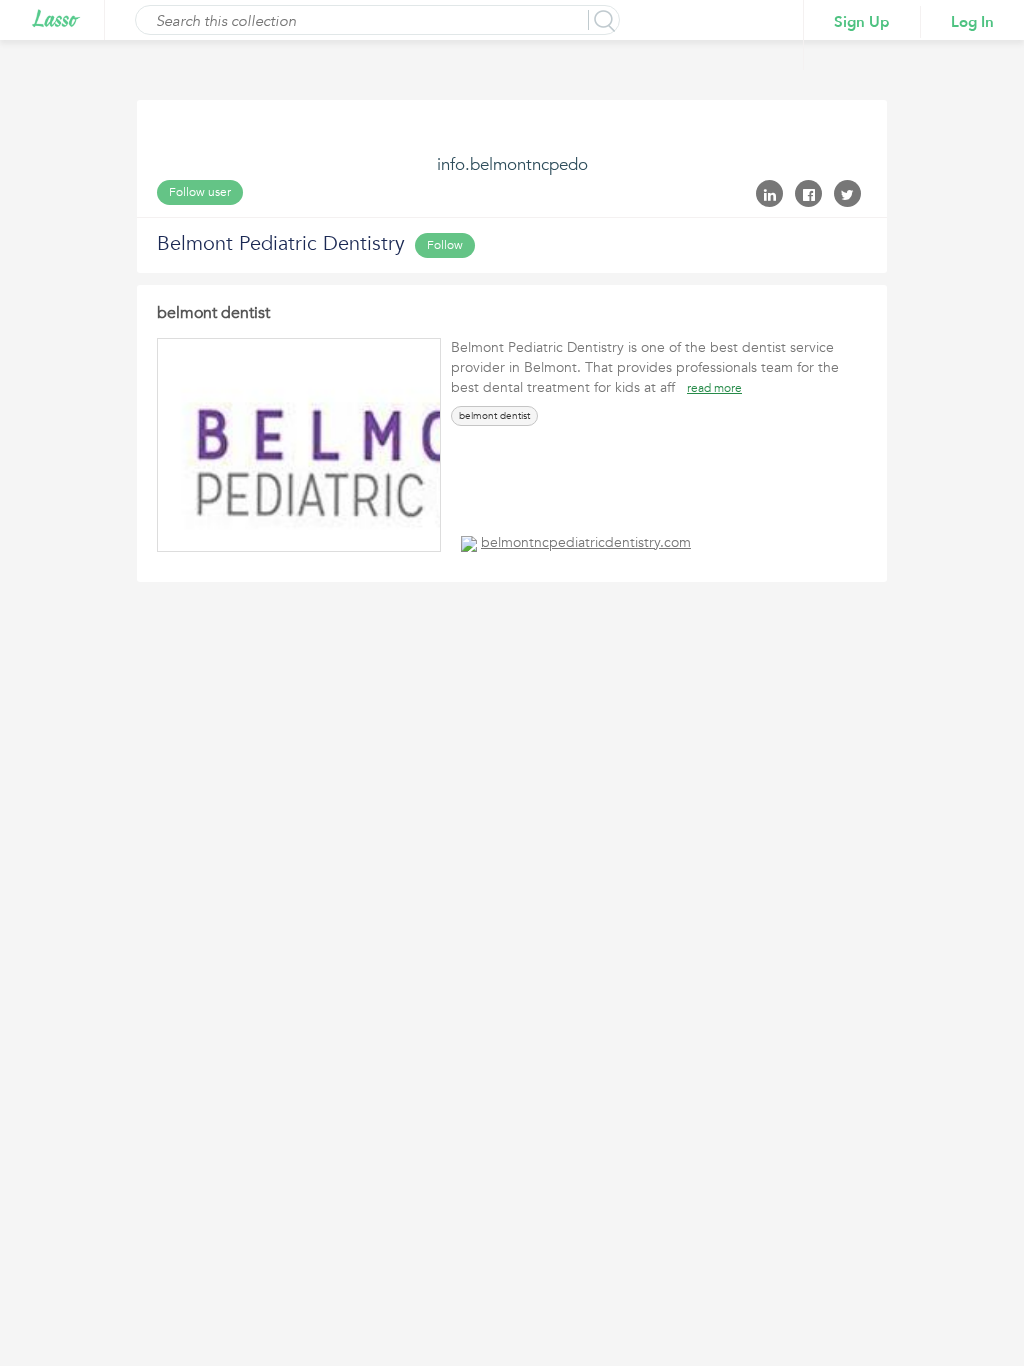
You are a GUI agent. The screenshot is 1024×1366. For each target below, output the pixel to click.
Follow (445, 245)
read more (714, 388)
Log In (972, 22)
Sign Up (862, 22)
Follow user (200, 192)
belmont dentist (213, 313)
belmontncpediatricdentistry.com (586, 542)
